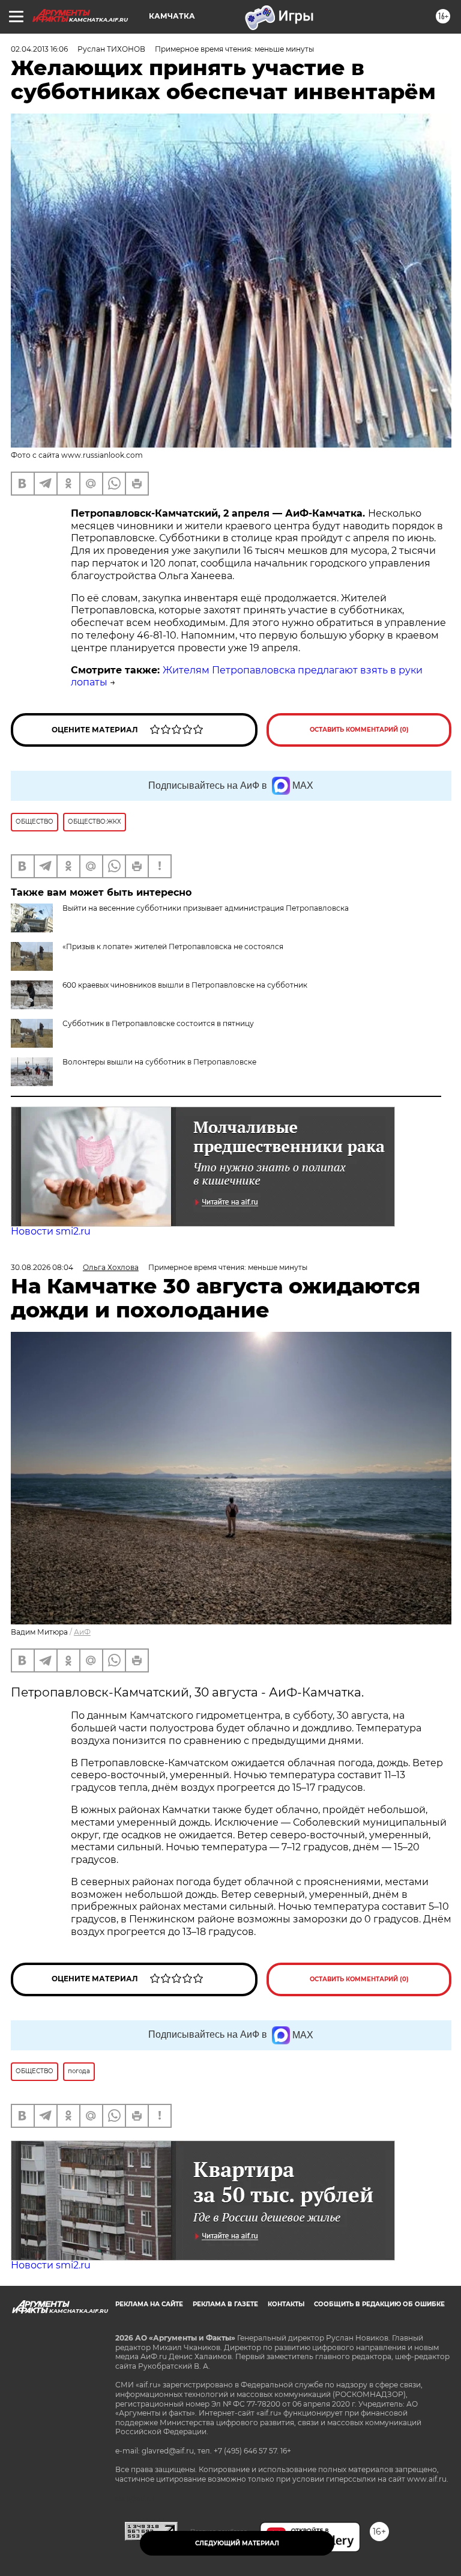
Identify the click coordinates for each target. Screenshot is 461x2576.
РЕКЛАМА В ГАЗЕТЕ (225, 2304)
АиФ (82, 1632)
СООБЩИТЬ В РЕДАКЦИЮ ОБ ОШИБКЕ (379, 2304)
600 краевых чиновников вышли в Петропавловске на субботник (185, 985)
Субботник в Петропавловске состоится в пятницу (158, 1023)
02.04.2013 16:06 (39, 49)
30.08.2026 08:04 (42, 1267)
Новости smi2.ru (51, 1231)
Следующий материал (237, 2543)
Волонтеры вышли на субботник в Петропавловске (159, 1062)
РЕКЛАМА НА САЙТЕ (149, 2304)
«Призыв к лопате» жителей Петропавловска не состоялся (173, 946)
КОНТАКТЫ (286, 2304)
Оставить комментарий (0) (359, 730)
